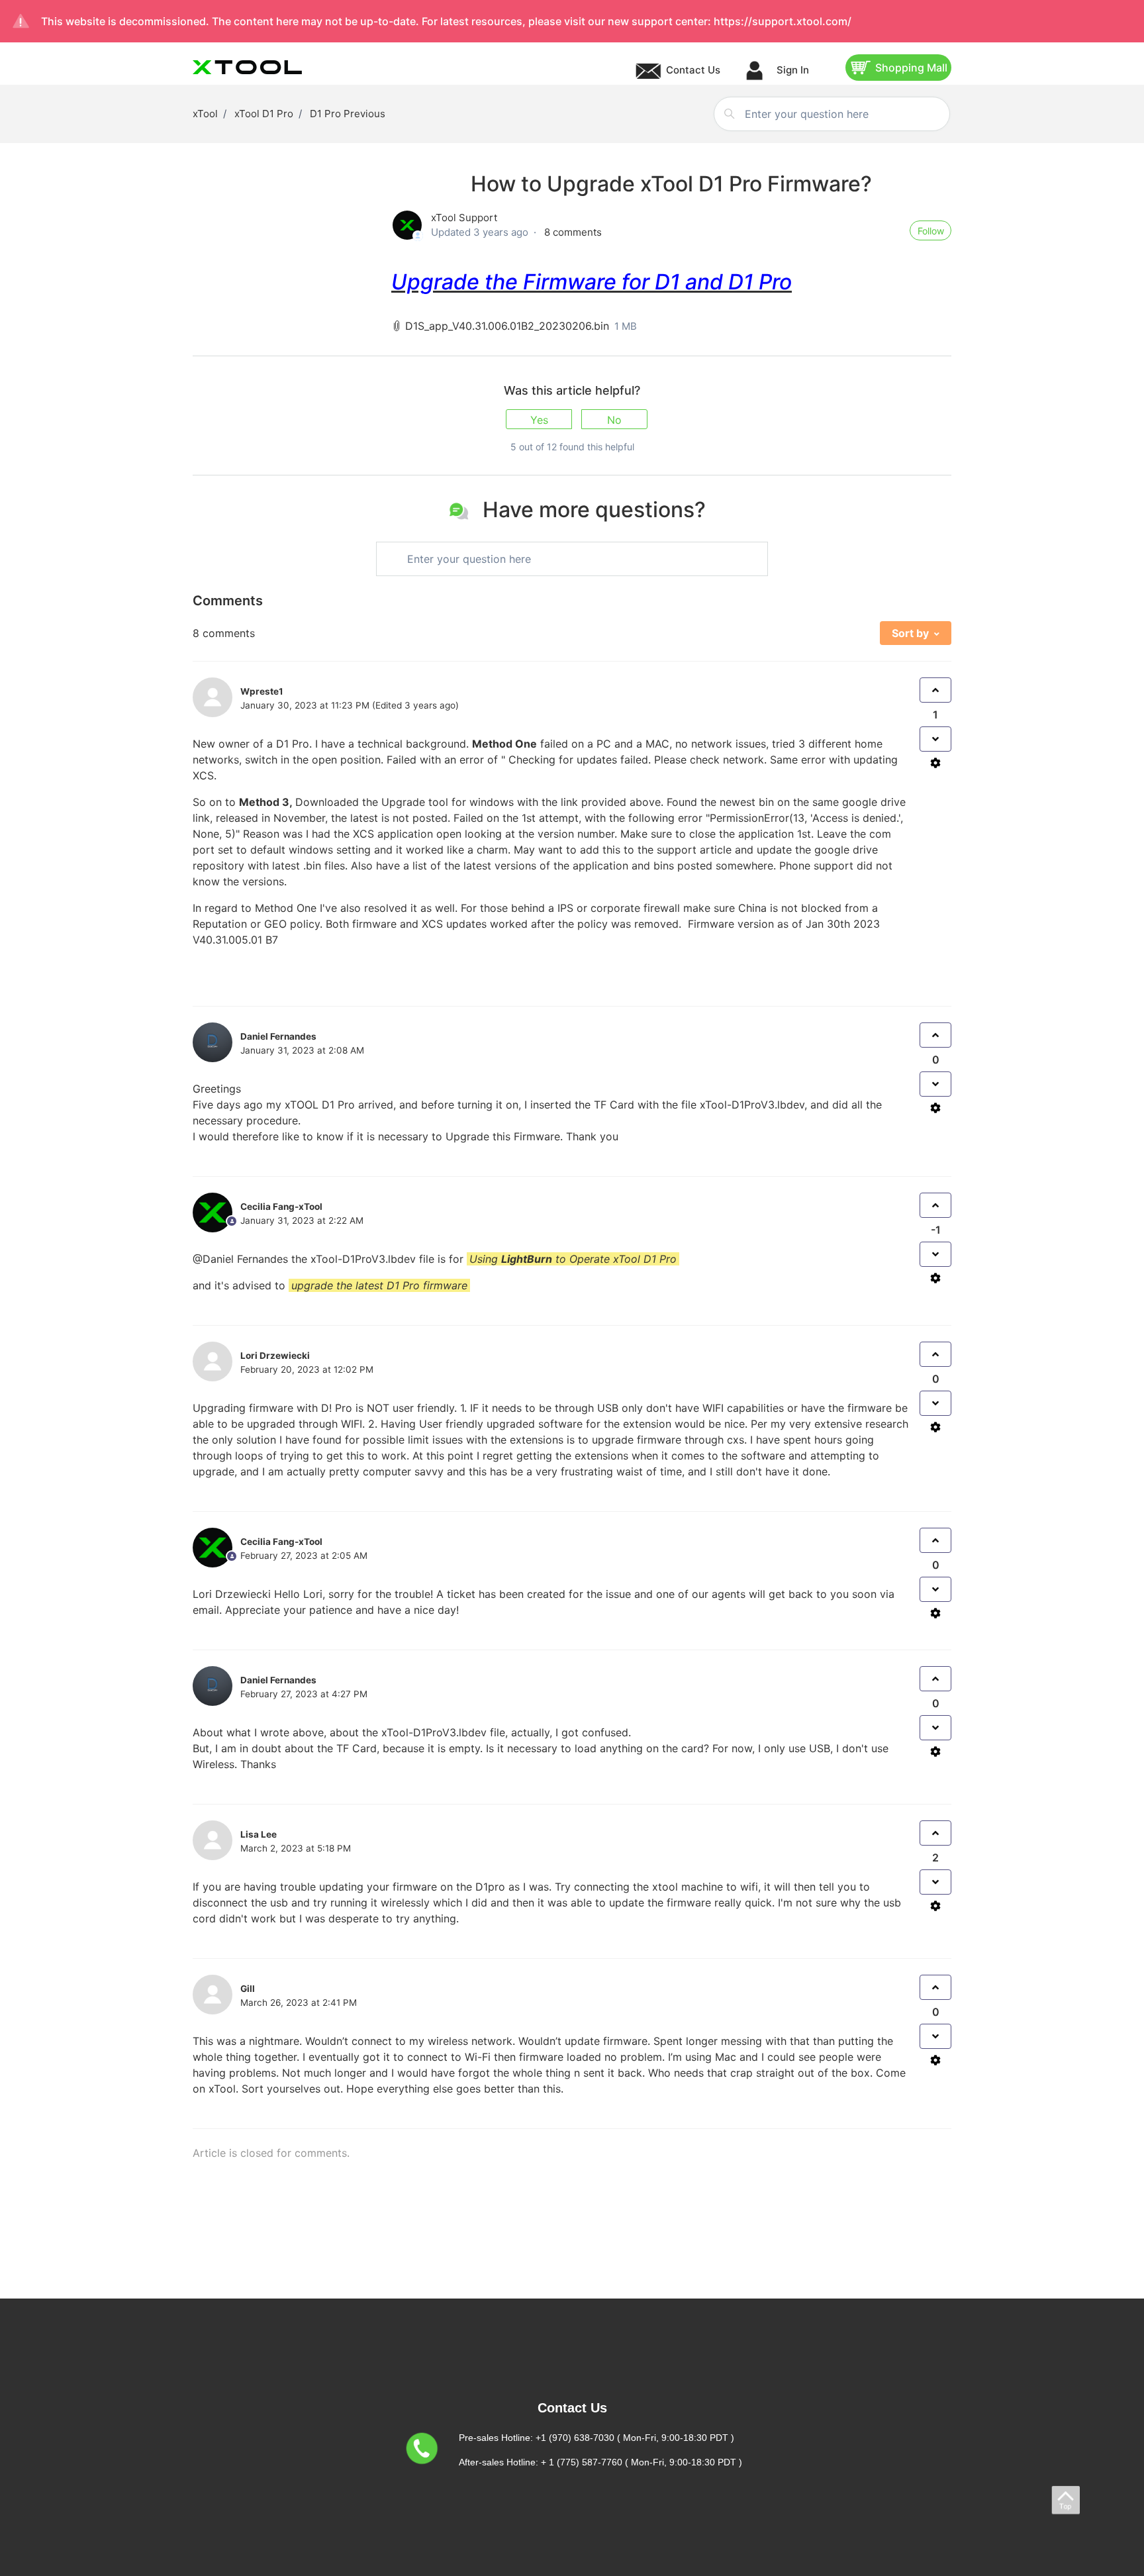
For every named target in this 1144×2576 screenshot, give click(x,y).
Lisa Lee (259, 1834)
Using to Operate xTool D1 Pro (573, 1259)
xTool (205, 114)
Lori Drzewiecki (232, 1594)
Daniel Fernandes (278, 1036)
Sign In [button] (791, 70)
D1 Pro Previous (348, 114)
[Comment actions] (935, 763)
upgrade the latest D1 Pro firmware (379, 1285)
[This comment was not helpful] (935, 739)
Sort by (910, 633)
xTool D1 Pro (264, 114)
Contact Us (693, 70)
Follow (931, 231)
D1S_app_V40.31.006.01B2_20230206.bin (507, 326)
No (614, 420)
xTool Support (464, 218)
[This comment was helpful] (935, 690)
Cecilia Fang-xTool (281, 1542)
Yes (539, 420)
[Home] (247, 67)
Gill (248, 1989)
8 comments (573, 232)
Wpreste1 (262, 691)
